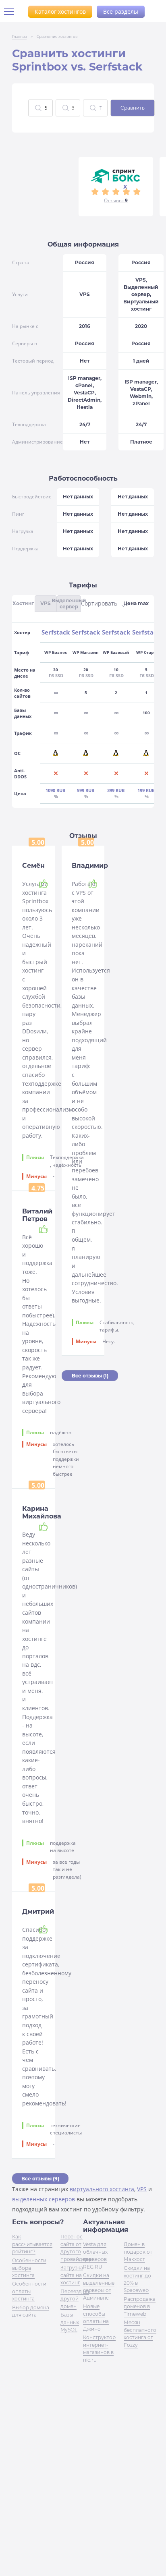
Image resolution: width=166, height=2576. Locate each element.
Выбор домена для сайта (31, 2311)
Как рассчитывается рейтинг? (32, 2244)
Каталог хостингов (60, 11)
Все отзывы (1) (90, 1376)
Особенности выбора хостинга (29, 2268)
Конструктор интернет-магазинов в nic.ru (99, 2348)
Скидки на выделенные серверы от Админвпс (99, 2286)
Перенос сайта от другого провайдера (76, 2248)
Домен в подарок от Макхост (138, 2252)
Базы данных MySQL (70, 2322)
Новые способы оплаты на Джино (96, 2317)
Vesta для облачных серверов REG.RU (95, 2255)
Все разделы (121, 11)
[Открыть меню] (12, 12)
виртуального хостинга (102, 2189)
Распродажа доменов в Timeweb (140, 2306)
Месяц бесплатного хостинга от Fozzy (140, 2333)
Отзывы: (116, 200)
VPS (142, 2189)
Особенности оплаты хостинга (29, 2291)
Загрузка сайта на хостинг (72, 2275)
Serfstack (56, 632)
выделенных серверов (44, 2199)
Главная (19, 36)
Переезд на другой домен (75, 2299)
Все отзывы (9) (40, 2179)
